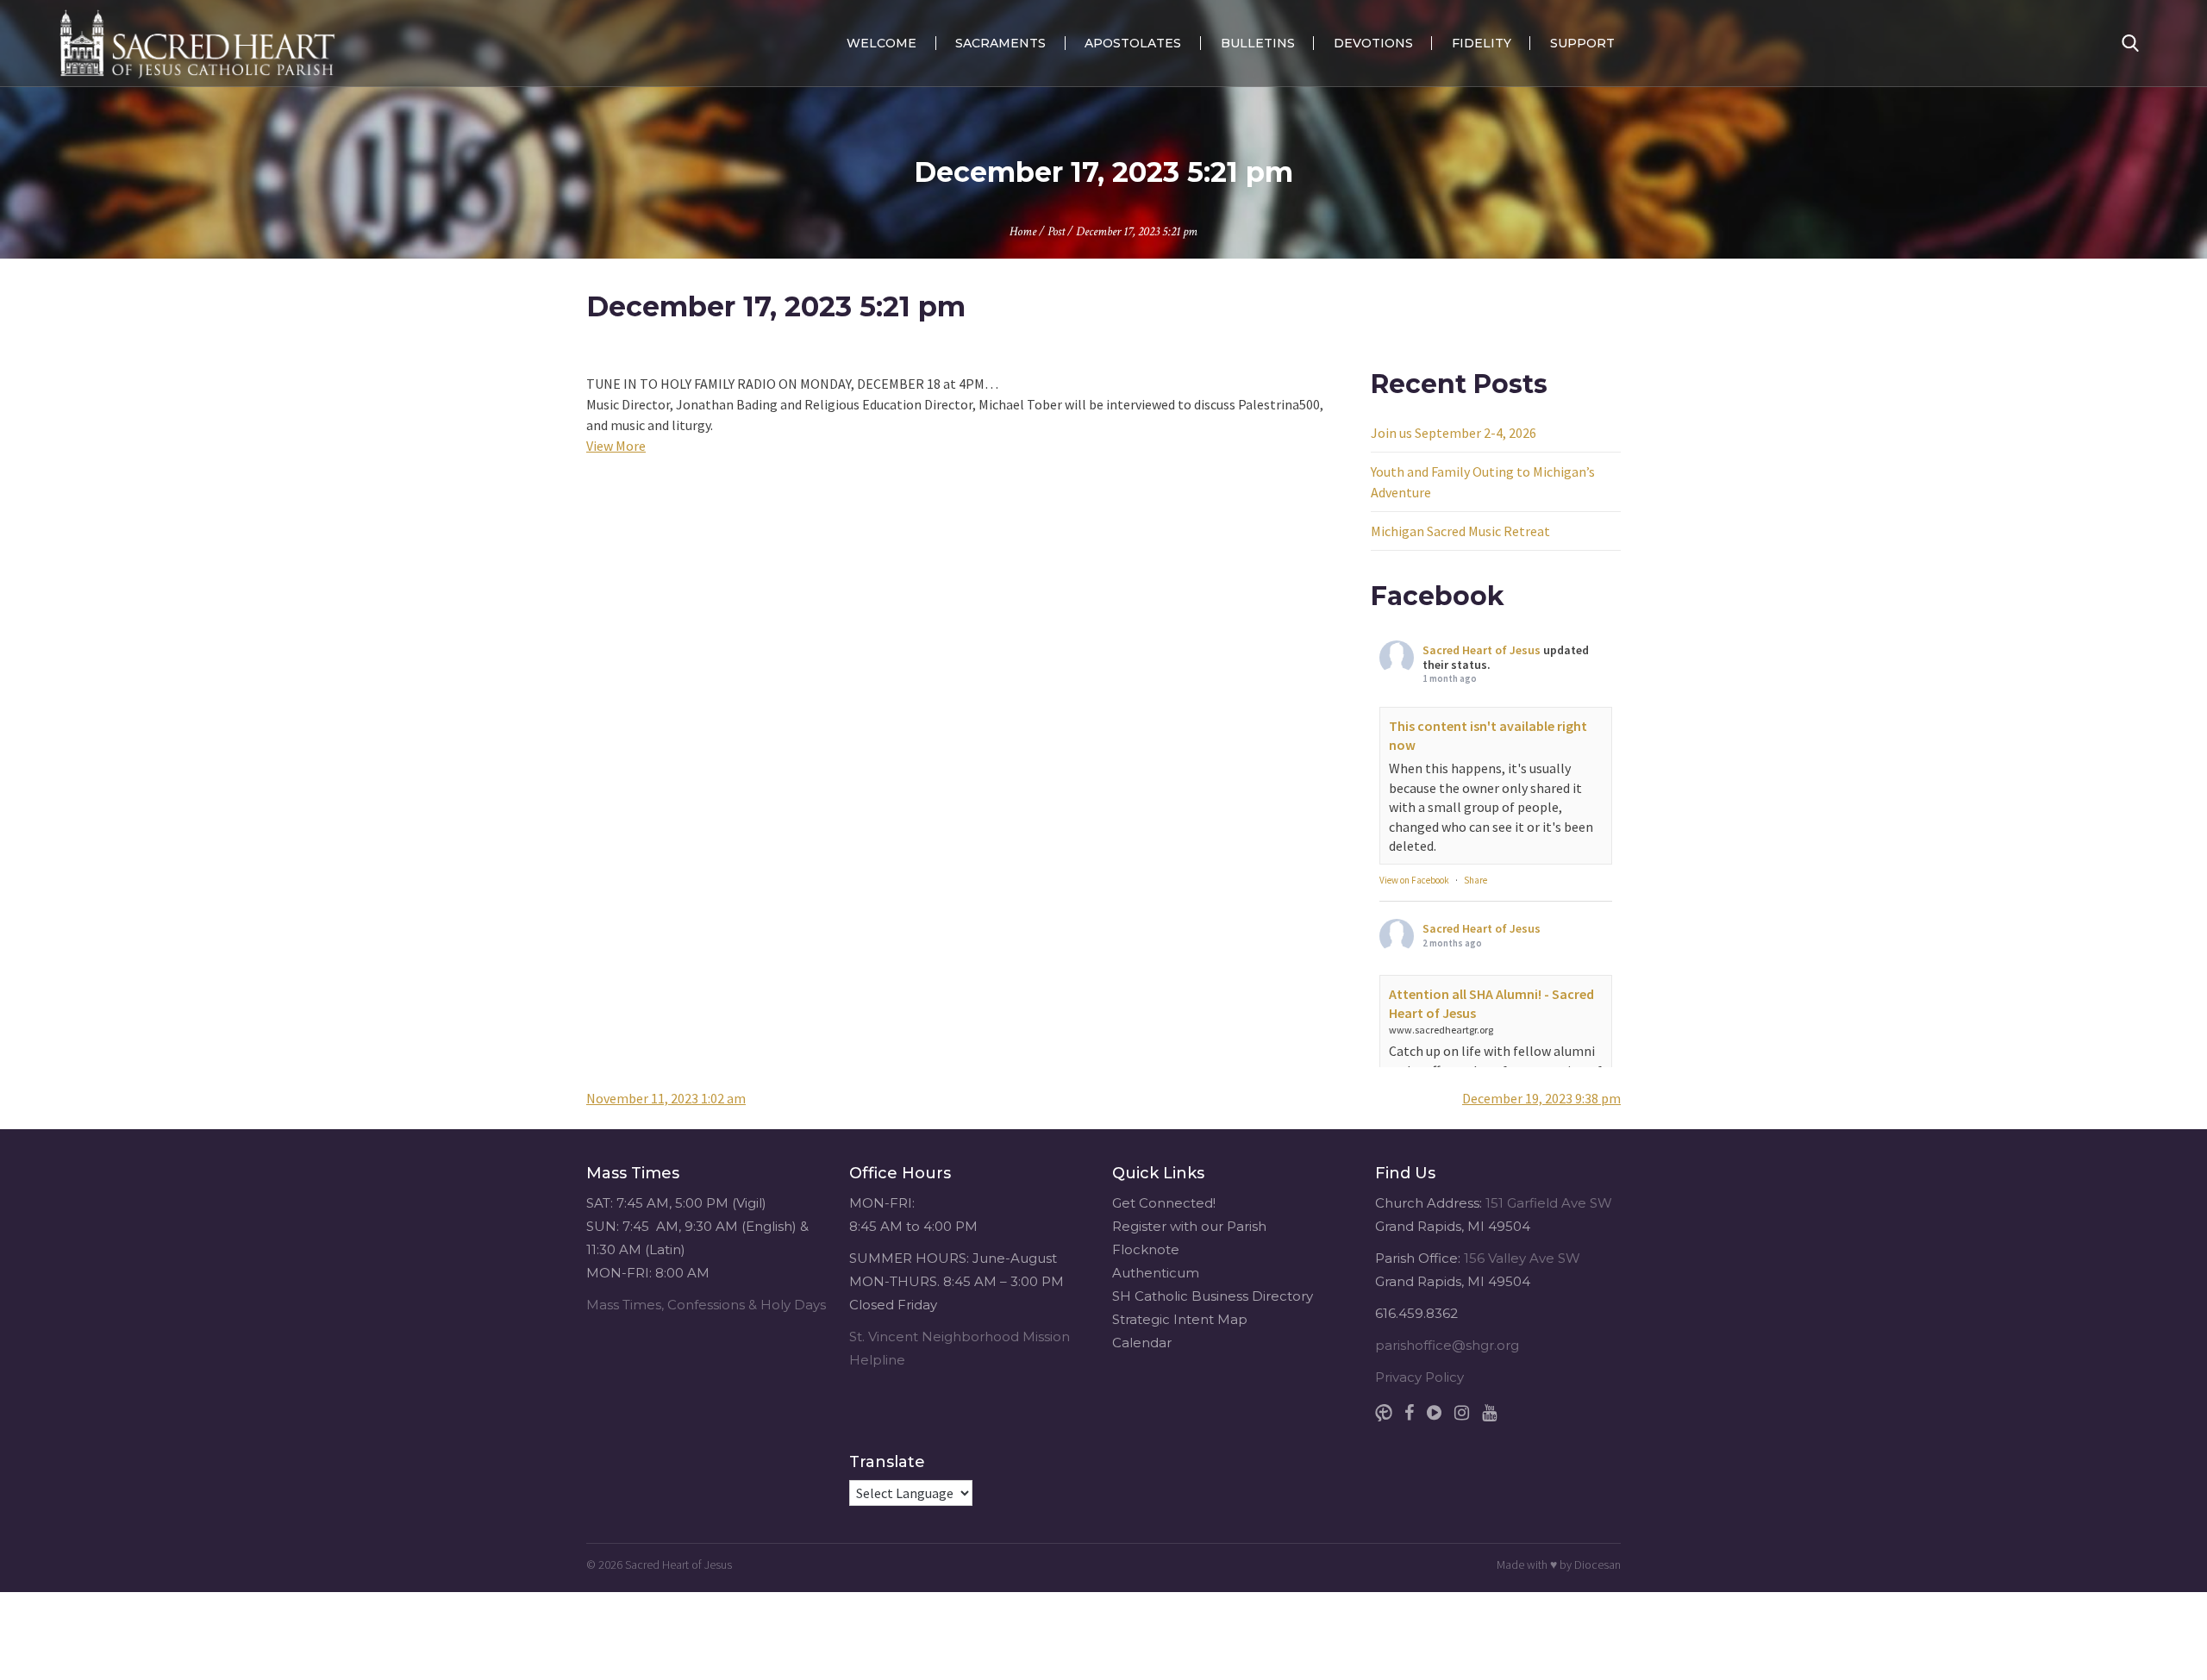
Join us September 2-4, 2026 (1454, 433)
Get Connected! (1164, 1203)
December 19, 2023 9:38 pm (1541, 1098)
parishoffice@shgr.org (1447, 1345)
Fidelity (1482, 43)
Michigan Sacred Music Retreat (1460, 531)
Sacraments (1000, 43)
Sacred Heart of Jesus (1482, 650)
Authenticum (1156, 1273)
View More (616, 446)
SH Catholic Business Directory (1213, 1296)
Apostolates (1133, 43)
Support (1582, 43)
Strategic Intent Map (1180, 1319)
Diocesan (1597, 1564)
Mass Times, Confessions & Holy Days (706, 1305)
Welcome (882, 43)
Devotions (1373, 43)
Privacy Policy (1419, 1377)
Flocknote (1146, 1249)
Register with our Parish (1189, 1226)
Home (1023, 231)
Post (1056, 231)
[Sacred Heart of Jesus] (197, 43)
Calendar (1142, 1343)
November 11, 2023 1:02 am (666, 1098)
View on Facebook (1414, 880)
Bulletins (1258, 43)
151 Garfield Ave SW (1549, 1203)
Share (1476, 880)
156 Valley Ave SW (1522, 1258)
